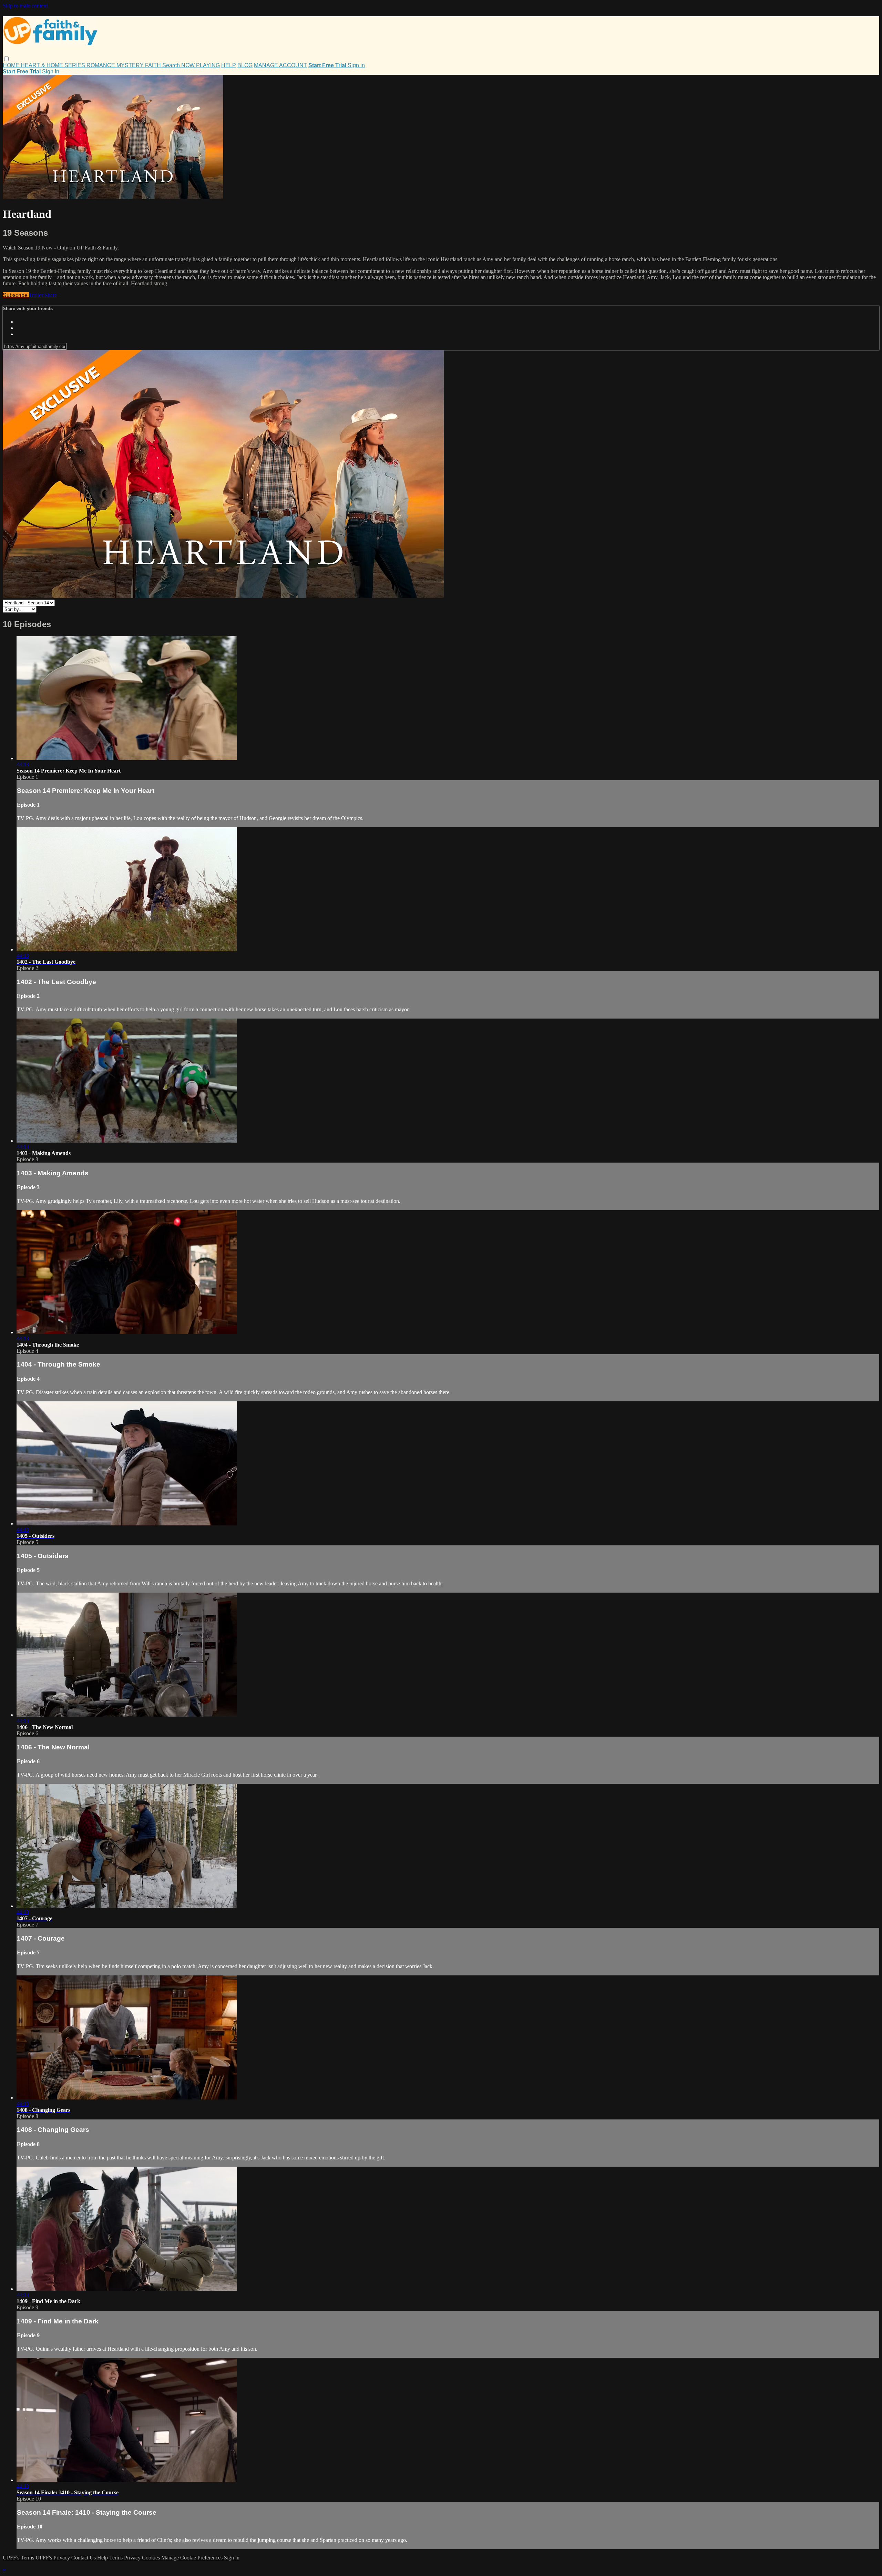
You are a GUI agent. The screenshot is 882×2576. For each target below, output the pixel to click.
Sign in (356, 65)
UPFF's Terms (18, 2558)
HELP (229, 65)
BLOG (245, 65)
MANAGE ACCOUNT (280, 65)
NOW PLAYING (201, 65)
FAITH (154, 65)
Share (51, 295)
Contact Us (84, 2558)
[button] (6, 59)
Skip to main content (25, 6)
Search (172, 65)
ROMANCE (101, 65)
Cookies (152, 2558)
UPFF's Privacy (53, 2558)
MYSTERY (131, 65)
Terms (117, 2558)
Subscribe (16, 295)
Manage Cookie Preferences (193, 2558)
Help (103, 2558)
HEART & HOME (43, 65)
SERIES (75, 65)
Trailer (37, 295)
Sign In (51, 71)
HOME (12, 65)
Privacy (133, 2558)
